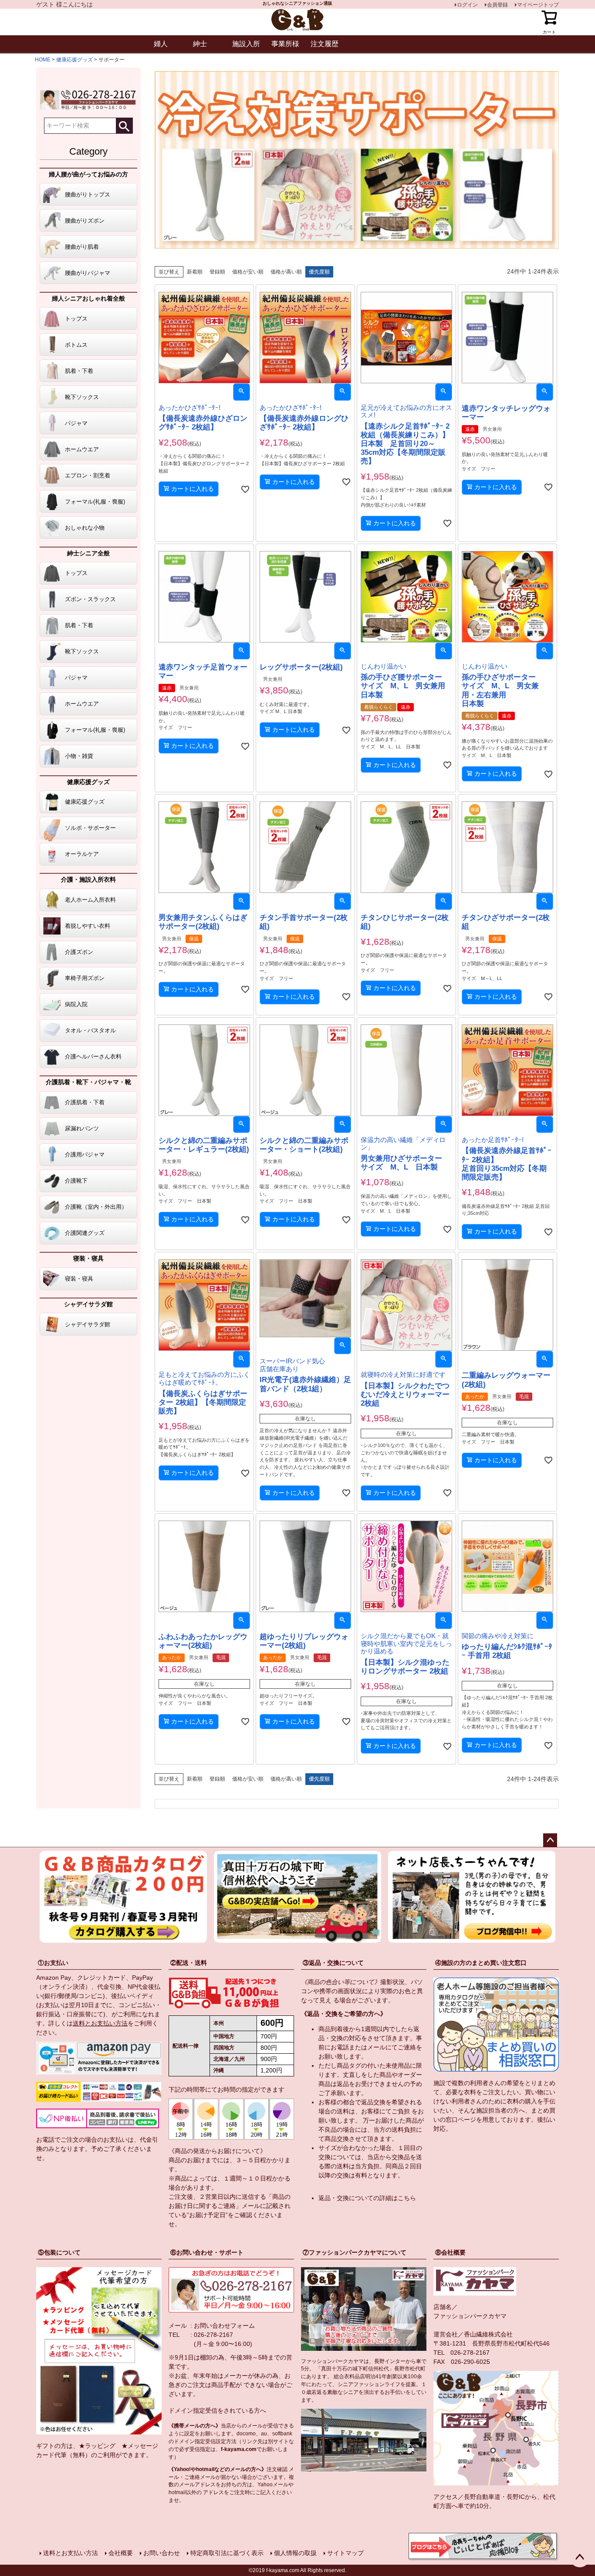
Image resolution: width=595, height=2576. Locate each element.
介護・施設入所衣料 (88, 879)
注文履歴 (325, 44)
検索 (124, 126)
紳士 (200, 44)
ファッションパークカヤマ (470, 2316)
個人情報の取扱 (295, 2553)
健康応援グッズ (74, 60)
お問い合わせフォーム (224, 2326)
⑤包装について (59, 2252)
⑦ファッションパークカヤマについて (355, 2252)
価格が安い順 (248, 272)
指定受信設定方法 (216, 2441)
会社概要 (121, 2553)
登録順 (217, 272)
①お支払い (53, 1963)
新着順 (195, 272)
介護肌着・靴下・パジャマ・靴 (88, 1082)
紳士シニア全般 (88, 553)
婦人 (161, 44)
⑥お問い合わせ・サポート (207, 2252)
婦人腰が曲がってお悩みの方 (88, 174)
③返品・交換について (333, 1963)
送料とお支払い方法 (100, 2023)
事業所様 (285, 44)
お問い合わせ (162, 2553)
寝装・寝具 (88, 1258)
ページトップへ (550, 1840)
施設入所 (246, 44)
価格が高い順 (286, 272)
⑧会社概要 (450, 2252)
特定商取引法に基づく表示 (227, 2553)
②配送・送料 (189, 1963)
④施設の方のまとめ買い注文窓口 (481, 1963)
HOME (43, 60)
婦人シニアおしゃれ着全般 (88, 298)
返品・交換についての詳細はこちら (367, 2198)
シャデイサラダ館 (88, 1304)
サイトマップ (345, 2553)
